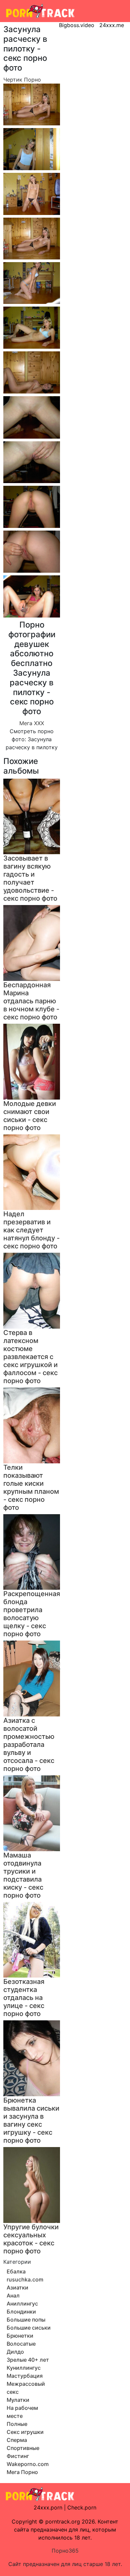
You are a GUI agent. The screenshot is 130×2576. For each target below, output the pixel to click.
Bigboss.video (77, 25)
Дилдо (15, 2352)
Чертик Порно (22, 80)
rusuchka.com (25, 2279)
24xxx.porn (48, 2507)
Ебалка (16, 2271)
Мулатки (18, 2400)
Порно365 (65, 2551)
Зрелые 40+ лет (28, 2360)
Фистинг (18, 2456)
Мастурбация (25, 2376)
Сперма (17, 2440)
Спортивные (23, 2448)
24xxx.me (112, 25)
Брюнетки (20, 2336)
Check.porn (82, 2507)
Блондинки (21, 2312)
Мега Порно (22, 2472)
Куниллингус (24, 2368)
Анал (13, 2295)
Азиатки (17, 2287)
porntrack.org (63, 2522)
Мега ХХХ (32, 723)
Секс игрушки (25, 2432)
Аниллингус (22, 2304)
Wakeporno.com (28, 2464)
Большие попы (26, 2320)
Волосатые (21, 2344)
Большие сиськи (29, 2328)
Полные (17, 2424)
